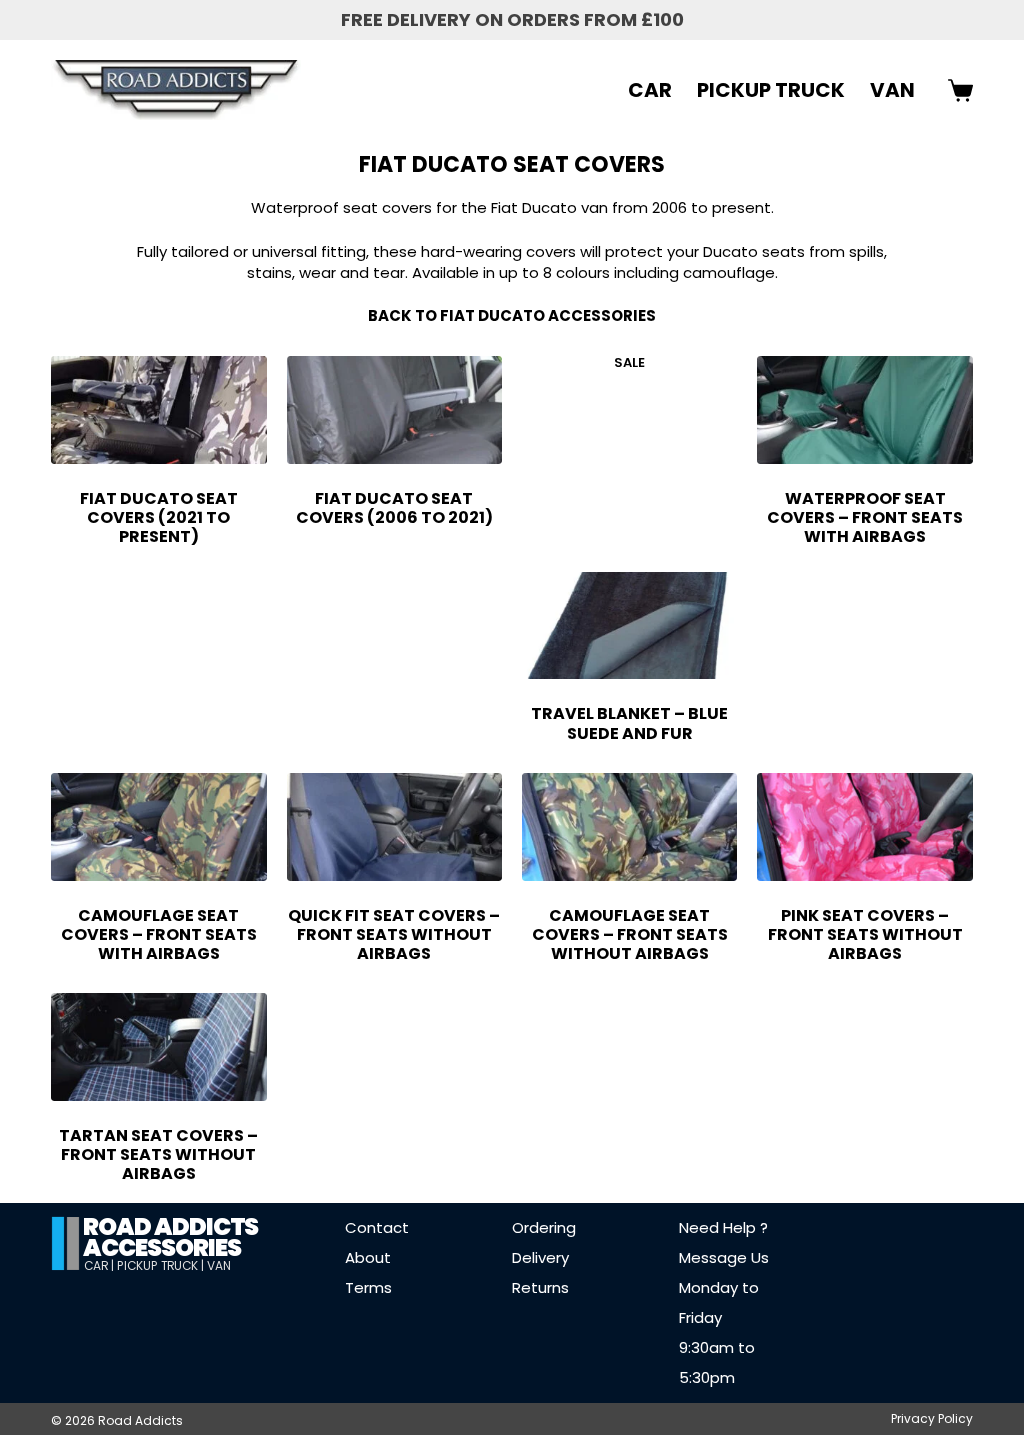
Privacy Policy (932, 1419)
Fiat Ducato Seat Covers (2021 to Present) (159, 517)
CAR (650, 90)
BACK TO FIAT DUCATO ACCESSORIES (512, 315)
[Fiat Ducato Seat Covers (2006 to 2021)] (394, 410)
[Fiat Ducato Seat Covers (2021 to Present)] (158, 410)
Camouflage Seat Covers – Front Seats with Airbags (159, 934)
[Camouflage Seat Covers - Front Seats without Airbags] (629, 827)
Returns (540, 1287)
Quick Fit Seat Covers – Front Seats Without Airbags (394, 934)
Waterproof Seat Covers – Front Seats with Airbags (865, 517)
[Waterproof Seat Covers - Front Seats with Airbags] (864, 410)
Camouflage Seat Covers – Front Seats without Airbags (630, 934)
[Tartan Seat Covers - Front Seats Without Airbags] (158, 1047)
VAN (892, 90)
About (368, 1257)
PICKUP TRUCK (771, 90)
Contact (377, 1227)
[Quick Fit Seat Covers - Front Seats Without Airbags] (394, 827)
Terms (368, 1287)
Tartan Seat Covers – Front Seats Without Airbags (158, 1154)
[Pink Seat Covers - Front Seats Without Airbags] (864, 827)
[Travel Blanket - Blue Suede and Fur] (629, 626)
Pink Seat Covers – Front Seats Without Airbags (865, 934)
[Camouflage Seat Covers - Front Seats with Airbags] (158, 827)
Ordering (544, 1227)
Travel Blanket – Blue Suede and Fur (629, 723)
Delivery (540, 1257)
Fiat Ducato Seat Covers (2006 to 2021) (394, 508)
